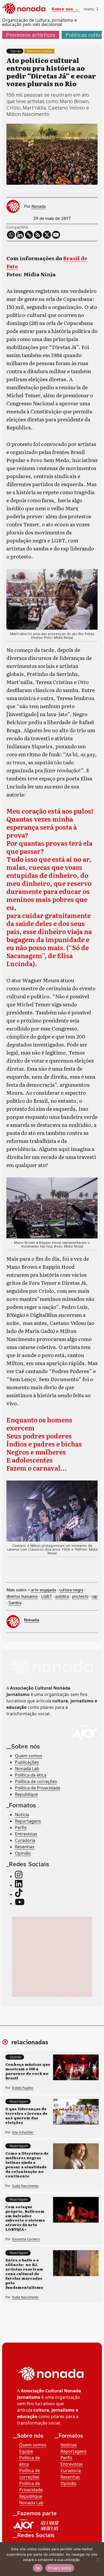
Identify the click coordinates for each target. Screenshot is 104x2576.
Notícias (69, 2445)
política (62, 1596)
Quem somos (29, 1756)
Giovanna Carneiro (26, 2239)
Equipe (26, 2451)
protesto (80, 1596)
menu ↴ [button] (91, 9)
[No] (97, 2559)
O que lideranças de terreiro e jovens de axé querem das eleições (26, 2115)
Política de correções (36, 1781)
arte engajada (43, 1590)
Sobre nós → (65, 9)
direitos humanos (22, 1596)
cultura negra (71, 1590)
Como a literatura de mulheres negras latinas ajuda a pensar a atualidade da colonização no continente (27, 2164)
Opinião (16, 51)
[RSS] (38, 235)
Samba (15, 1603)
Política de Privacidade (38, 1788)
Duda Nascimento (25, 2186)
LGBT (47, 1596)
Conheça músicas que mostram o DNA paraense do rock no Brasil (28, 2071)
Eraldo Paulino (23, 2088)
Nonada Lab (27, 1769)
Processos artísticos (31, 35)
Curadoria (25, 1840)
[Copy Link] (29, 235)
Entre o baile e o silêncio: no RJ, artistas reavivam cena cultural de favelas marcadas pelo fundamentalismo (25, 2273)
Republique (26, 1794)
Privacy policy (60, 2568)
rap (95, 1596)
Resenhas (25, 1847)
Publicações (27, 1762)
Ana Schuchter (23, 2132)
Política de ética (31, 1775)
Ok (38, 2568)
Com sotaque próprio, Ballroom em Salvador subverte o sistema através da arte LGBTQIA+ (25, 2218)
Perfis (21, 1827)
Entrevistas (26, 1834)
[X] (47, 235)
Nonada (39, 206)
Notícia (22, 1815)
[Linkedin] (20, 235)
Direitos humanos (39, 51)
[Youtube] (56, 235)
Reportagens (28, 1821)
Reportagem (19, 2101)
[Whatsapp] (11, 235)
